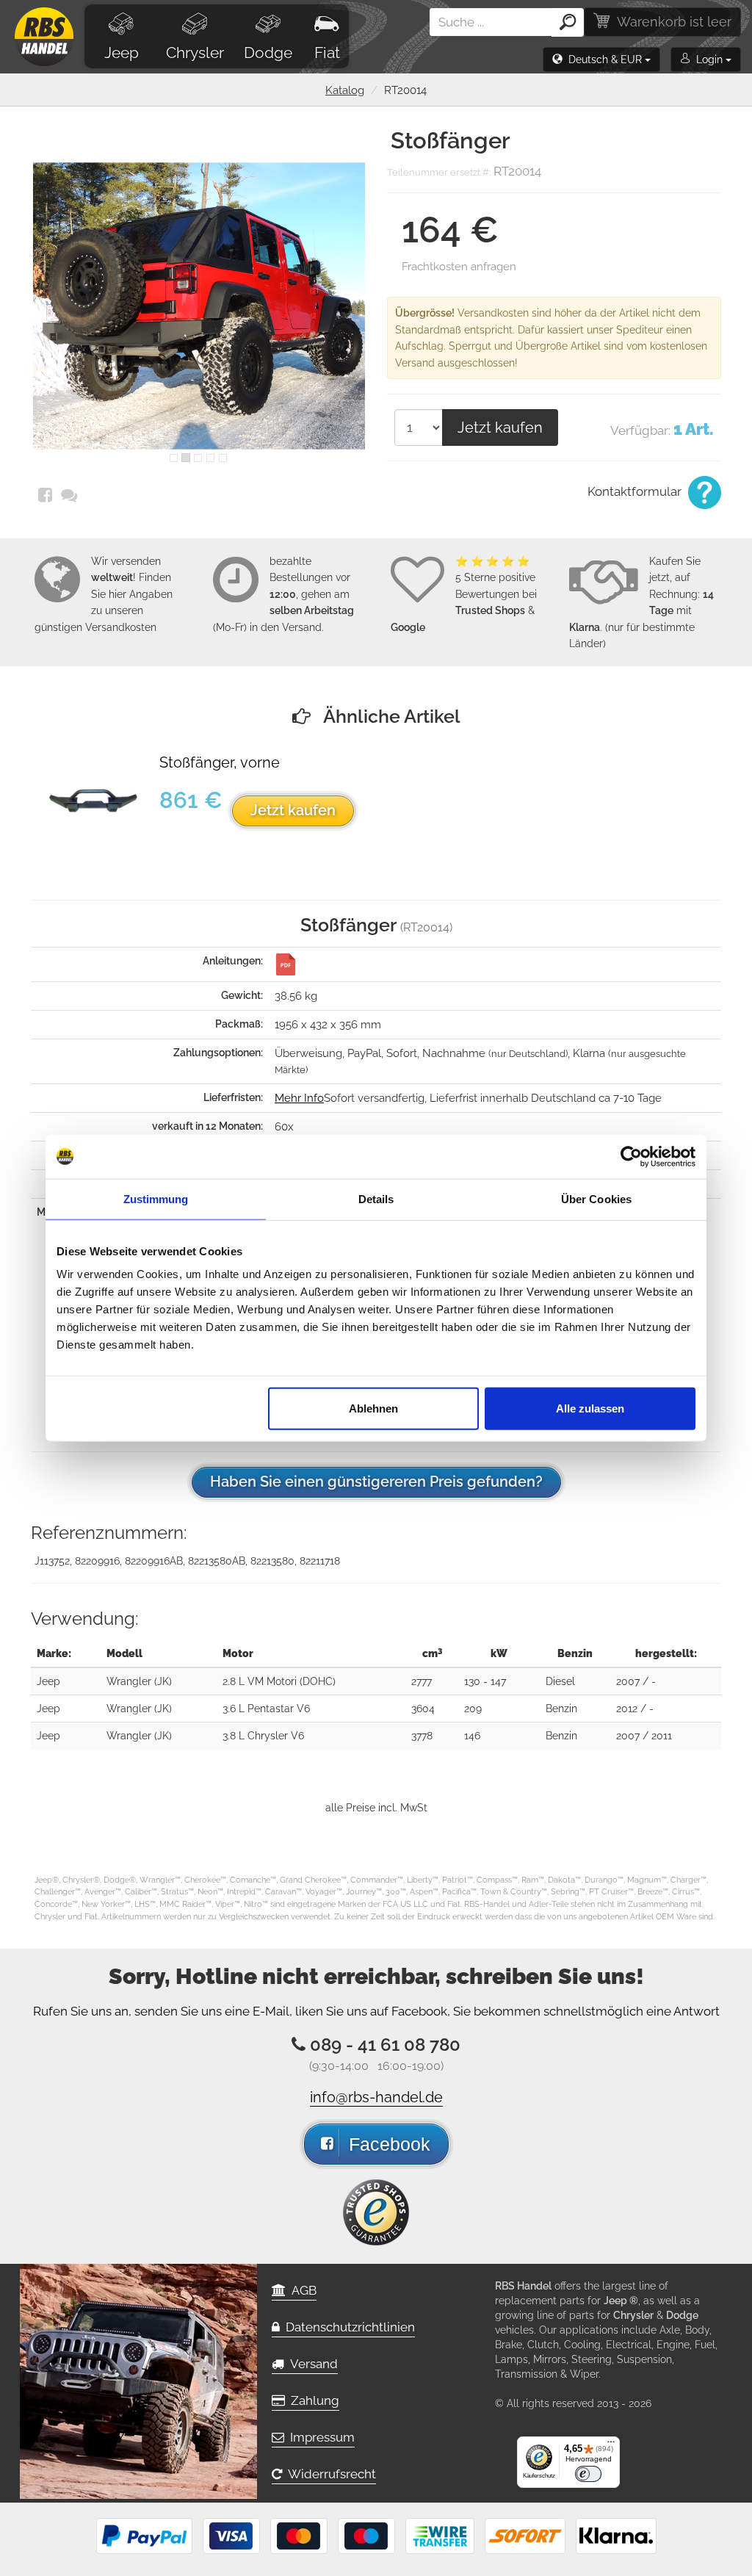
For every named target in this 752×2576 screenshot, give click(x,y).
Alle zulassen (590, 1408)
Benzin (561, 1709)
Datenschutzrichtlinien (347, 2327)
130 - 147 (485, 1681)
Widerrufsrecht (329, 2474)
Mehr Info (299, 1098)
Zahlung (312, 2400)
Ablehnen (373, 1408)
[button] (601, 59)
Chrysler (195, 53)
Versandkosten (121, 627)
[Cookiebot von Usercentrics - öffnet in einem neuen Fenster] (631, 1156)
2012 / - (635, 1709)
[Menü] (611, 2445)
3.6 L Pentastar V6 (266, 1709)
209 (473, 1709)
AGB (301, 2290)
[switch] (588, 2474)
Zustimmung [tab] (156, 1198)
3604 (423, 1709)
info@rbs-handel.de (376, 2097)
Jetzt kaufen (500, 427)
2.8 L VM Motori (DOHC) (279, 1681)
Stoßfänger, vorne (220, 763)
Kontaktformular (636, 491)
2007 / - (636, 1681)
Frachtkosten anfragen (459, 267)
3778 (422, 1736)
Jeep (122, 53)
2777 (422, 1681)
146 (472, 1736)
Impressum (319, 2437)
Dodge (268, 53)
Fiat (327, 53)
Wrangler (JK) (139, 1681)
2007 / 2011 (644, 1736)
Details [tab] (376, 1198)
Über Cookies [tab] (596, 1198)
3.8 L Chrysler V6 (263, 1736)
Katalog (345, 90)
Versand (311, 2364)
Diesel (560, 1681)
